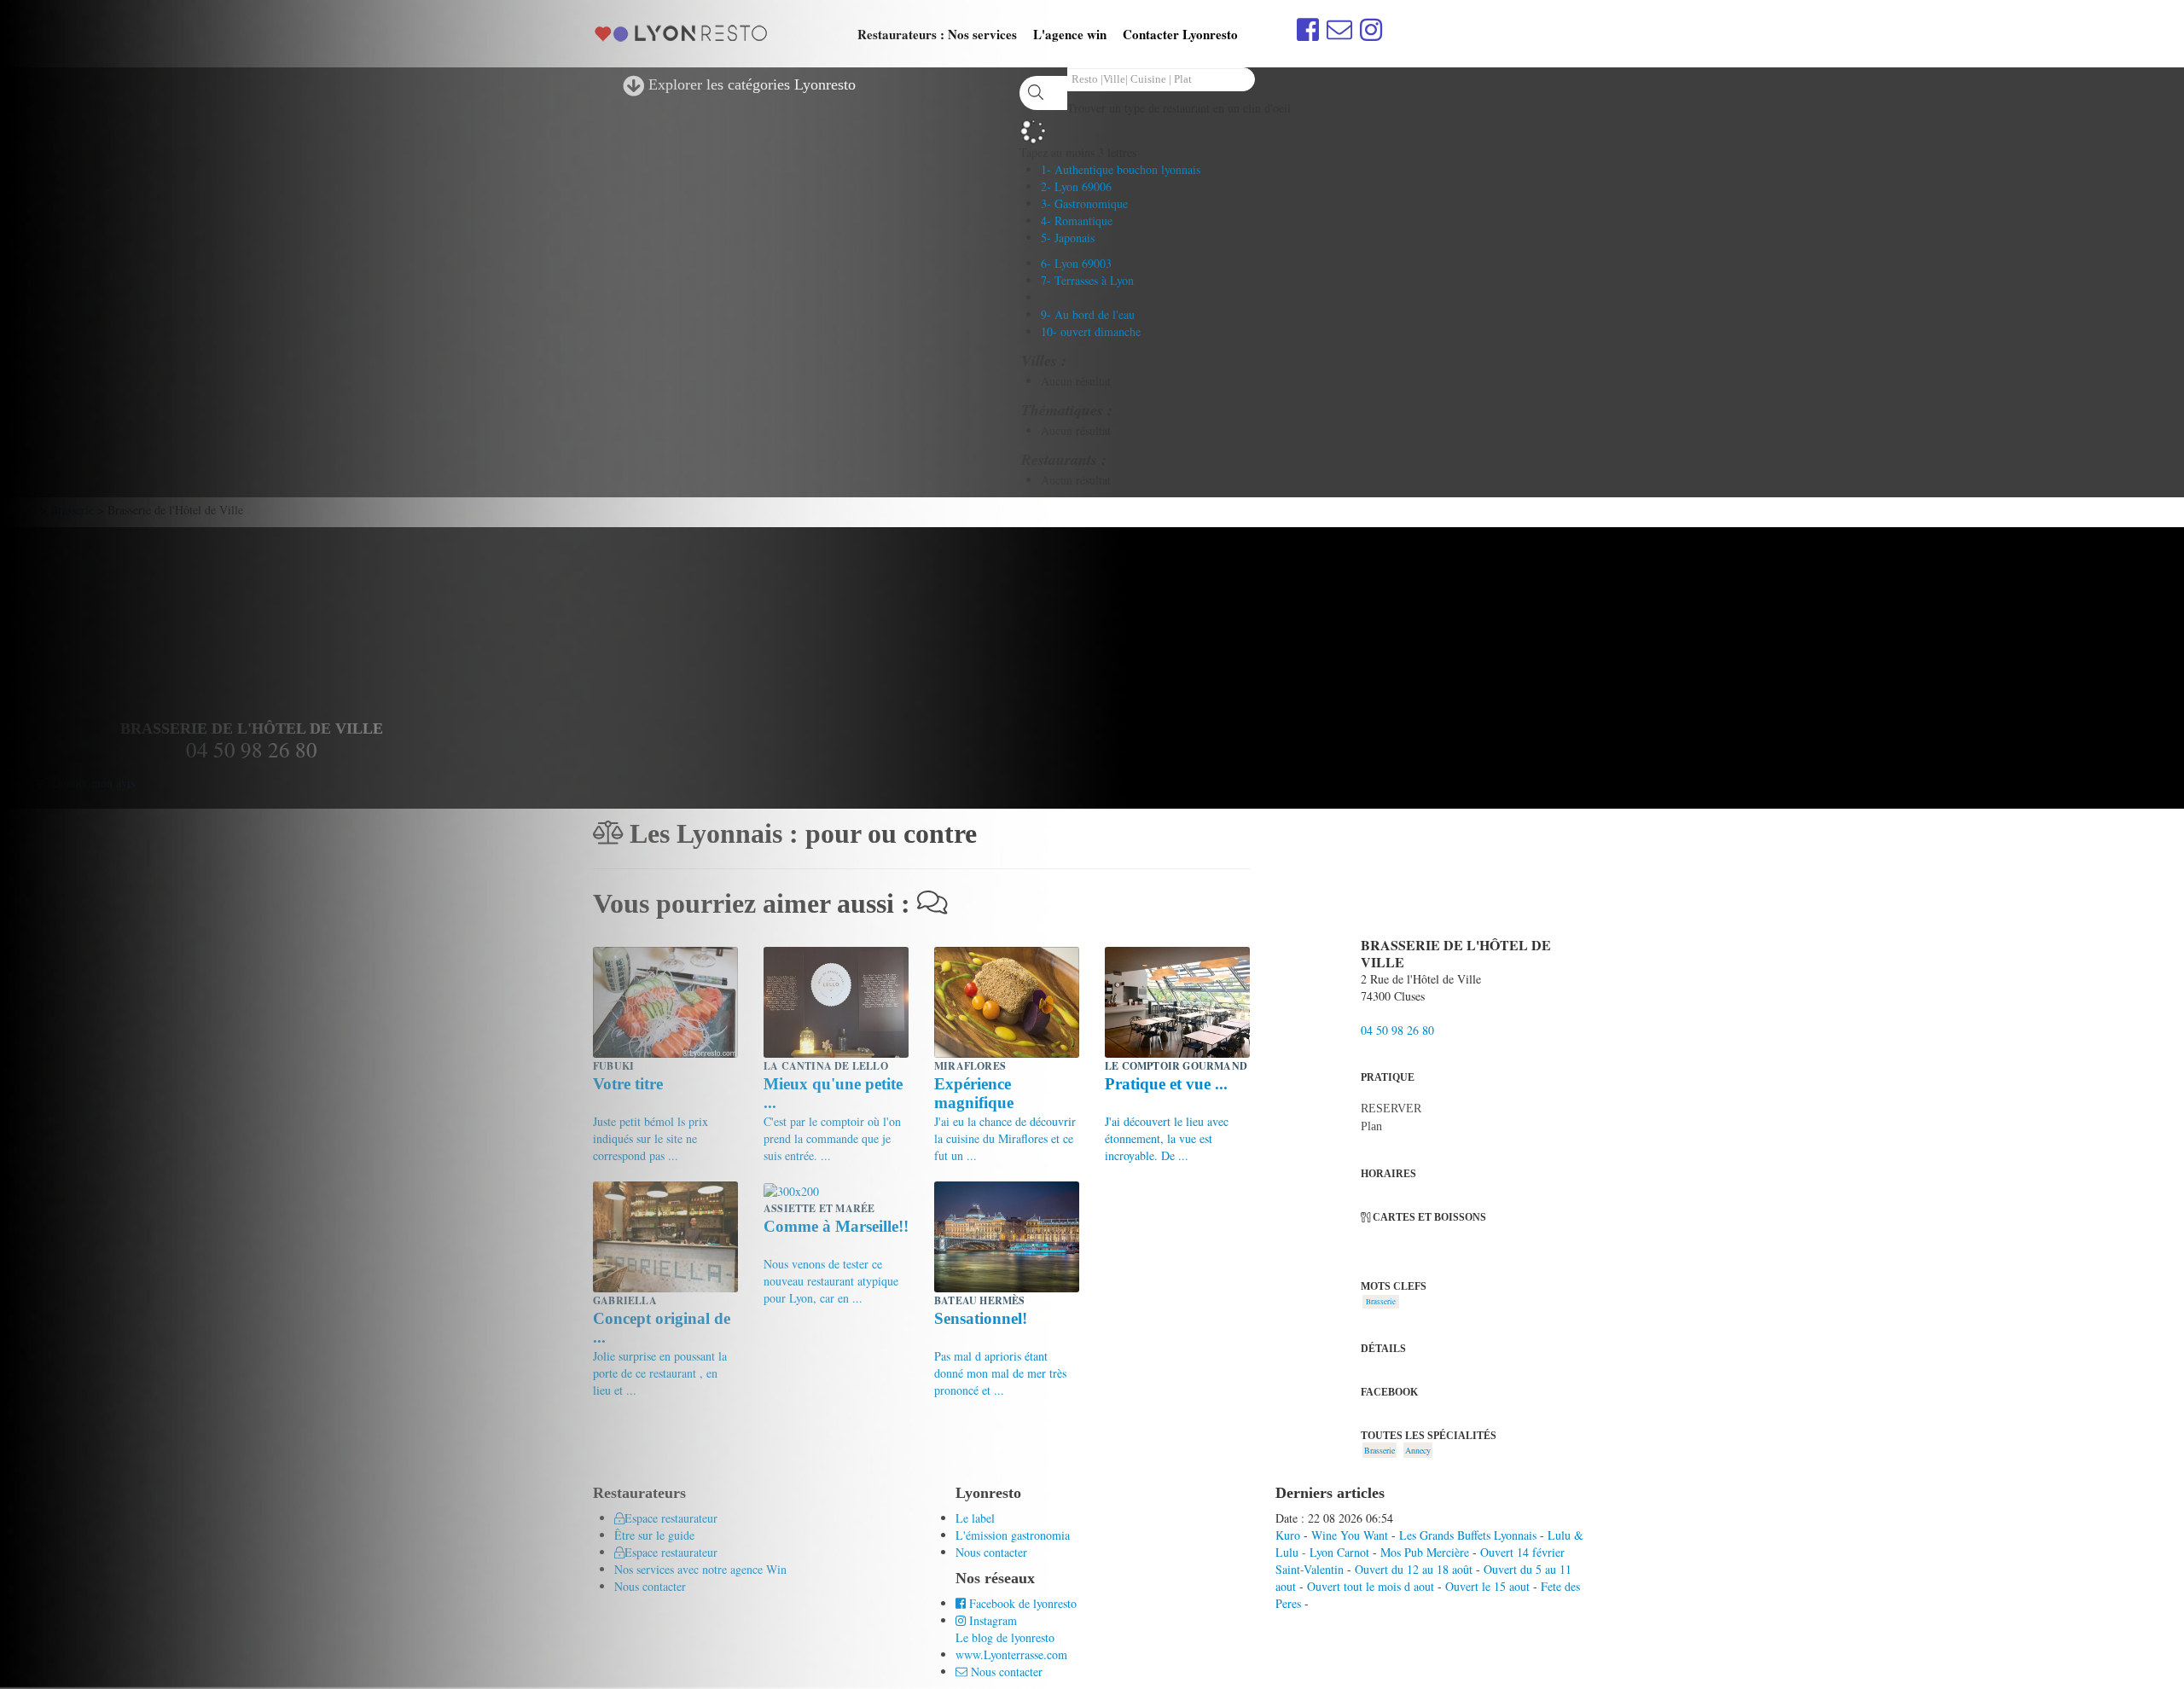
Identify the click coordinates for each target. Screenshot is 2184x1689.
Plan (1371, 1126)
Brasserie (1381, 1302)
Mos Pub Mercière (1425, 1552)
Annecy (1418, 1450)
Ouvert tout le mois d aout (1371, 1586)
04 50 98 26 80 (1397, 1030)
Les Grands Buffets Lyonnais (1468, 1535)
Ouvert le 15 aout (1487, 1586)
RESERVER (1391, 1109)
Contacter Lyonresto (1180, 34)
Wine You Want (1350, 1535)
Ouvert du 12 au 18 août (1414, 1569)
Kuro (1288, 1535)
